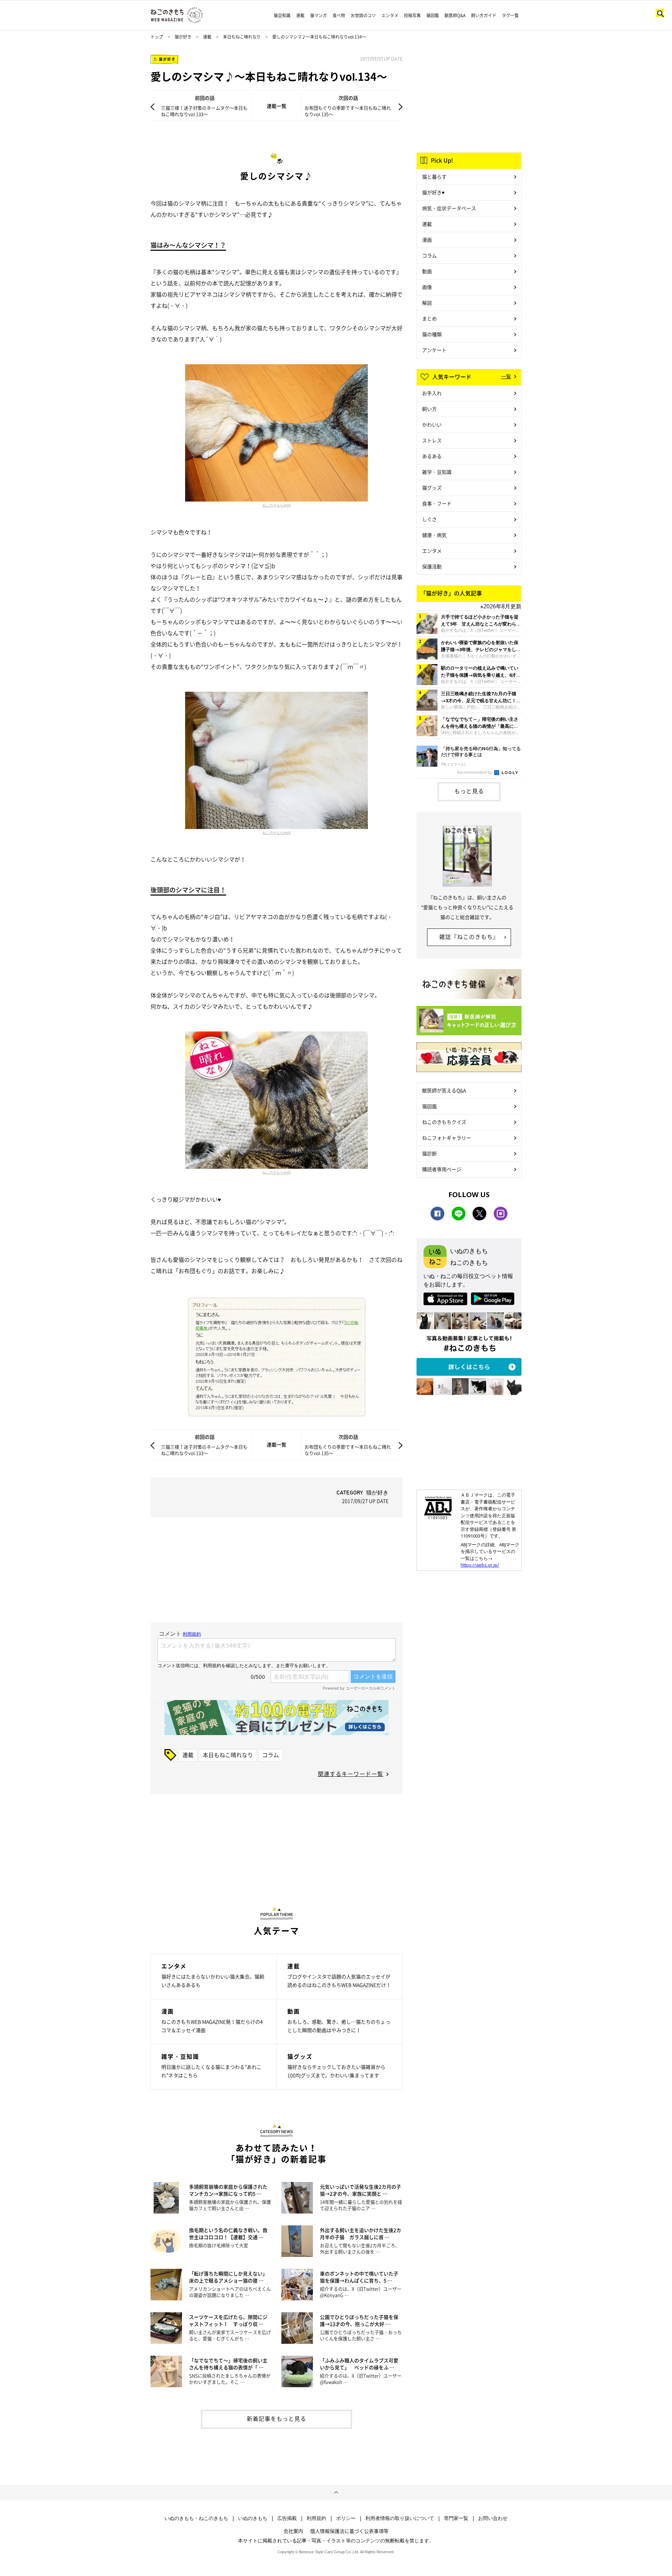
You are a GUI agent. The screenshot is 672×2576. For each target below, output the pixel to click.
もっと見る (469, 791)
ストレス (432, 440)
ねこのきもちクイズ (444, 1122)
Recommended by (475, 772)
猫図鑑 (433, 15)
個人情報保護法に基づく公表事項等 (349, 2531)
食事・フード (437, 503)
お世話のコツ (363, 15)
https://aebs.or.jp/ (480, 1565)
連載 (300, 15)
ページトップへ (336, 2493)
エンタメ (390, 15)
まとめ (429, 318)
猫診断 (429, 1153)
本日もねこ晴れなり (242, 37)
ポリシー (346, 2518)
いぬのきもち (253, 2518)
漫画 (427, 240)
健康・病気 (434, 535)
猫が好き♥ (433, 192)
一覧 (506, 376)
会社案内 (293, 2531)
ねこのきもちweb (277, 505)
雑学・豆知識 (437, 472)
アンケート (434, 350)
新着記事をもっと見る (276, 2418)
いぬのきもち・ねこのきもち (196, 2518)
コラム (271, 1755)
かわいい (432, 424)
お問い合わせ (493, 2518)
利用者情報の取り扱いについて (400, 2518)
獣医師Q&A (455, 15)
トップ (157, 37)
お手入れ (432, 393)
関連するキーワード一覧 (351, 1774)
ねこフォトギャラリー (447, 1138)
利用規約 (316, 2518)
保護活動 (432, 566)
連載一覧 (276, 106)
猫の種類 (432, 334)
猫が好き (183, 37)
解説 (427, 303)
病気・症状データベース (449, 208)
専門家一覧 (456, 2518)
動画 (427, 271)
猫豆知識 (282, 15)
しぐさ (429, 519)
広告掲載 (287, 2518)
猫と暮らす (434, 177)
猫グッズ (432, 488)
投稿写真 (412, 15)
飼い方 (429, 409)
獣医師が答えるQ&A (444, 1090)
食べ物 (339, 15)
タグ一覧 (510, 15)
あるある (432, 456)
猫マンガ (318, 15)
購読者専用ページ (442, 1169)
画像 (427, 287)
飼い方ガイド (484, 15)
